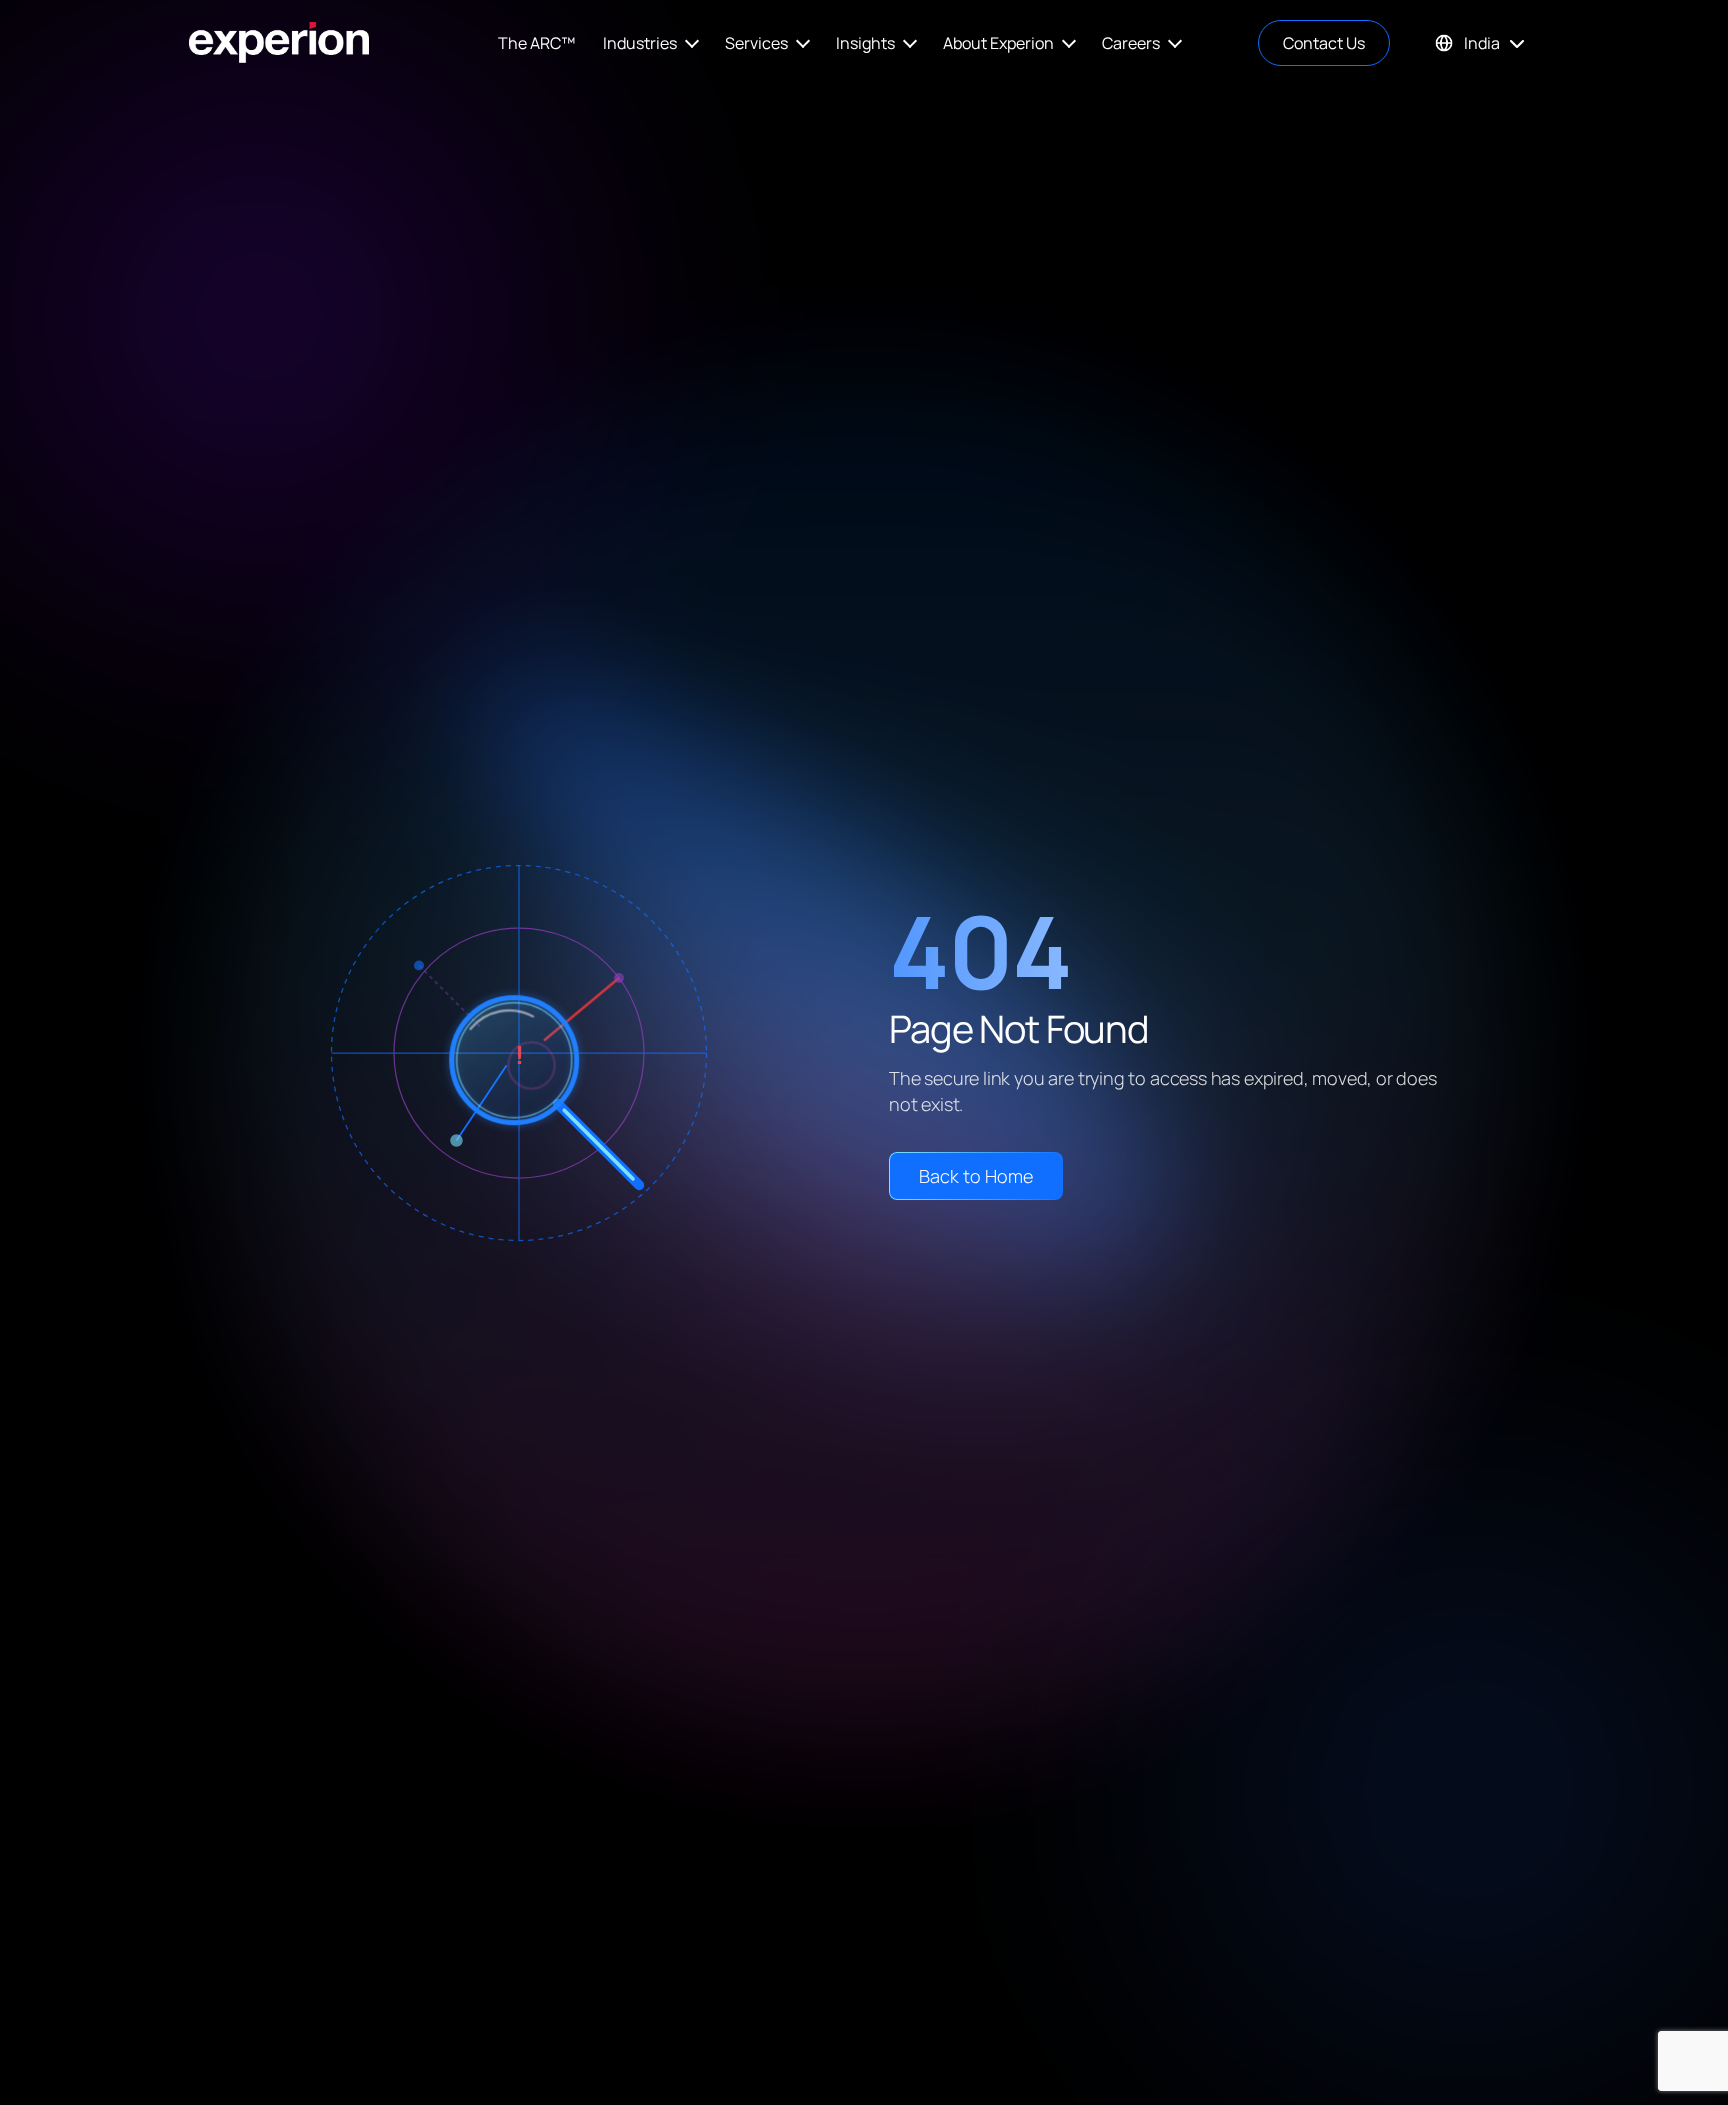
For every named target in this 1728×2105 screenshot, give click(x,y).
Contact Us (1324, 43)
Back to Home (976, 1176)
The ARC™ (536, 43)
